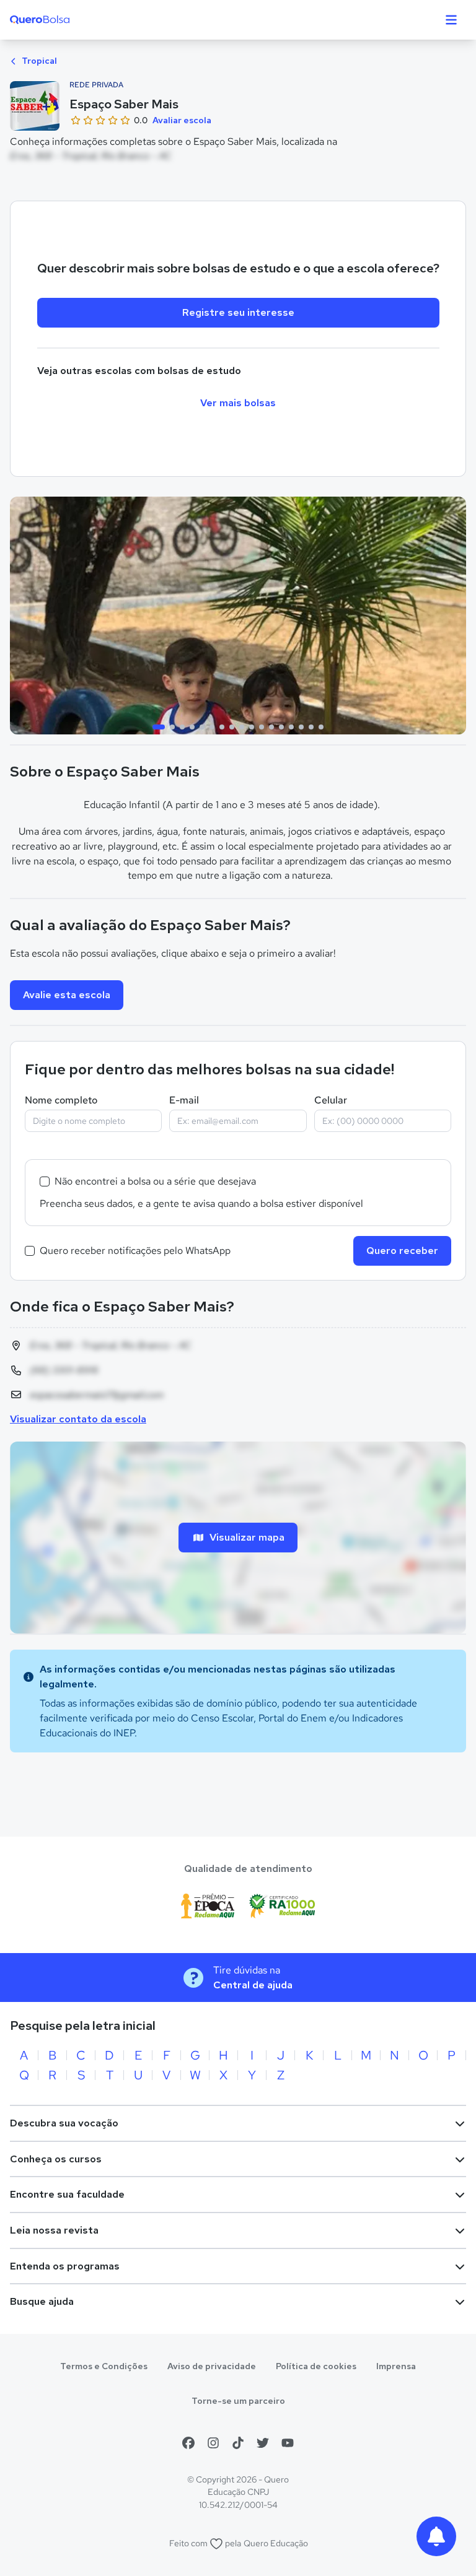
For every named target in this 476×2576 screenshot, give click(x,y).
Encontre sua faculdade (67, 2194)
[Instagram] (213, 2443)
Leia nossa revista (54, 2230)
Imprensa (396, 2366)
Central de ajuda (253, 1985)
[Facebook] (188, 2443)
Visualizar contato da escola (78, 1419)
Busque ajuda (42, 2301)
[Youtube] (288, 2443)
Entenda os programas (65, 2266)
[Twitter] (263, 2443)
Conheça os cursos (56, 2159)
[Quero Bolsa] (64, 20)
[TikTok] (238, 2443)
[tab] (159, 727)
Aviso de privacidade (212, 2366)
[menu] (451, 20)
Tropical (38, 61)
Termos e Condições (104, 2366)
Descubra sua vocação (64, 2123)
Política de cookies (316, 2366)
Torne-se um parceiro (238, 2401)
